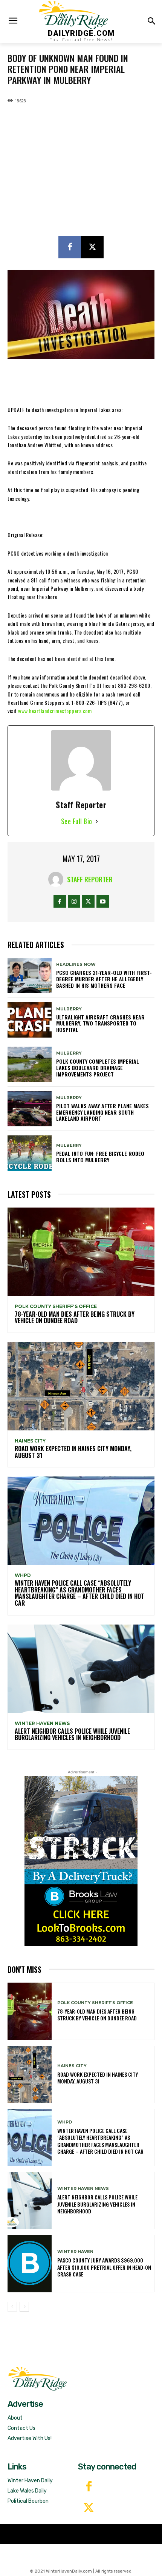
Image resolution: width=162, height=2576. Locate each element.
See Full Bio (77, 821)
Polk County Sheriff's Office (56, 1307)
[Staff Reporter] (58, 879)
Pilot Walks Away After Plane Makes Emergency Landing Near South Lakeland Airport (102, 1112)
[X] (92, 247)
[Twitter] (89, 2509)
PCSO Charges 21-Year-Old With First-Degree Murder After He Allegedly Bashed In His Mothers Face (104, 979)
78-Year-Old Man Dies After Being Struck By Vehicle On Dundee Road (75, 1317)
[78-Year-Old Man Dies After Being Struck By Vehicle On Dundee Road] (81, 1252)
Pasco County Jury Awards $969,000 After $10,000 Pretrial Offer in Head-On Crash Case (104, 2267)
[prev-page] (12, 2307)
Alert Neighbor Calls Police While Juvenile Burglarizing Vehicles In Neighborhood (72, 1734)
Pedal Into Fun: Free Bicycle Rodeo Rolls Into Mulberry (100, 1157)
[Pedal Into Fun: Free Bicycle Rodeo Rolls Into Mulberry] (30, 1153)
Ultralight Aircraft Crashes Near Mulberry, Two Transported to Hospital (100, 1023)
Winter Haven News (42, 1724)
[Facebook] (70, 247)
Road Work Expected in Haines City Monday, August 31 (73, 1452)
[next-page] (24, 2307)
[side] (81, 1861)
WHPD (23, 1575)
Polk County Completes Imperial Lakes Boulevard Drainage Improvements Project (98, 1068)
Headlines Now (76, 964)
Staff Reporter (90, 879)
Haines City (30, 1441)
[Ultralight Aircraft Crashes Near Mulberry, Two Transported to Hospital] (30, 1020)
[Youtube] (103, 901)
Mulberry (69, 1009)
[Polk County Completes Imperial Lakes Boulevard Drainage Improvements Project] (30, 1064)
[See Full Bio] (97, 821)
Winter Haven (75, 2252)
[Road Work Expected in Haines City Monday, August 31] (81, 1386)
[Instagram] (74, 901)
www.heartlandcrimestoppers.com (55, 711)
